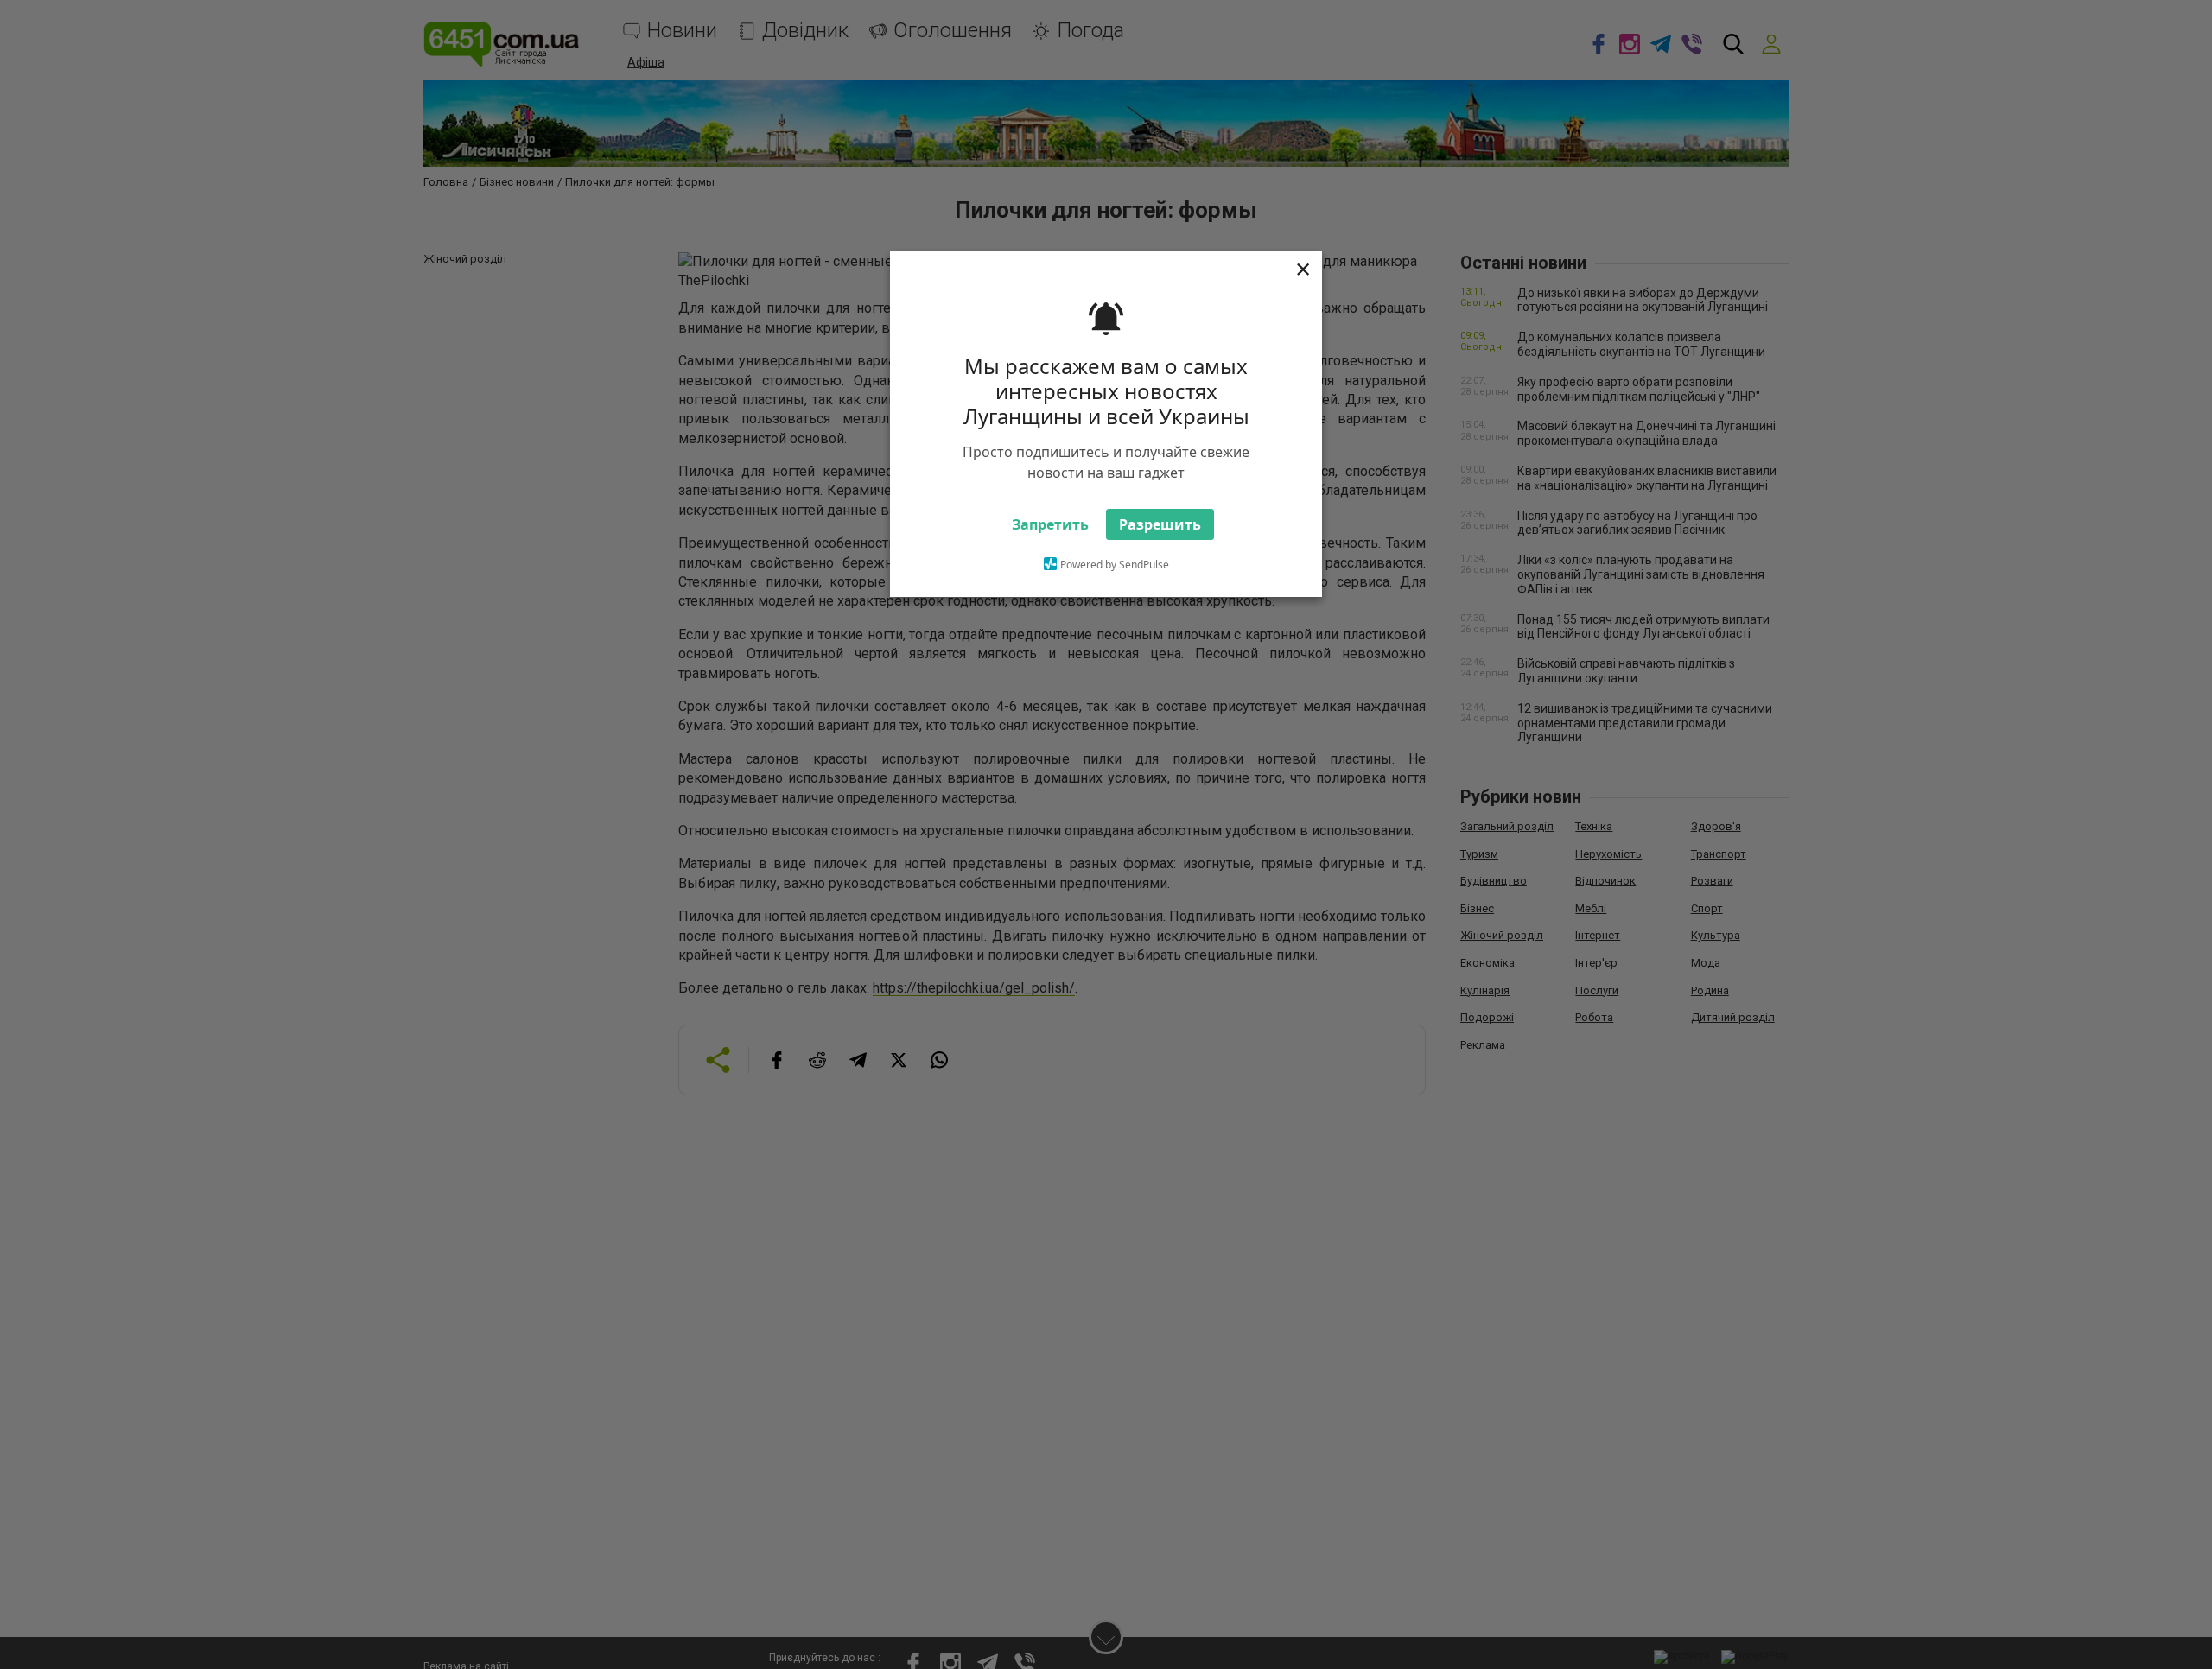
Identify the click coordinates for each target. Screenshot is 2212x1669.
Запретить (1050, 524)
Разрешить (1160, 524)
